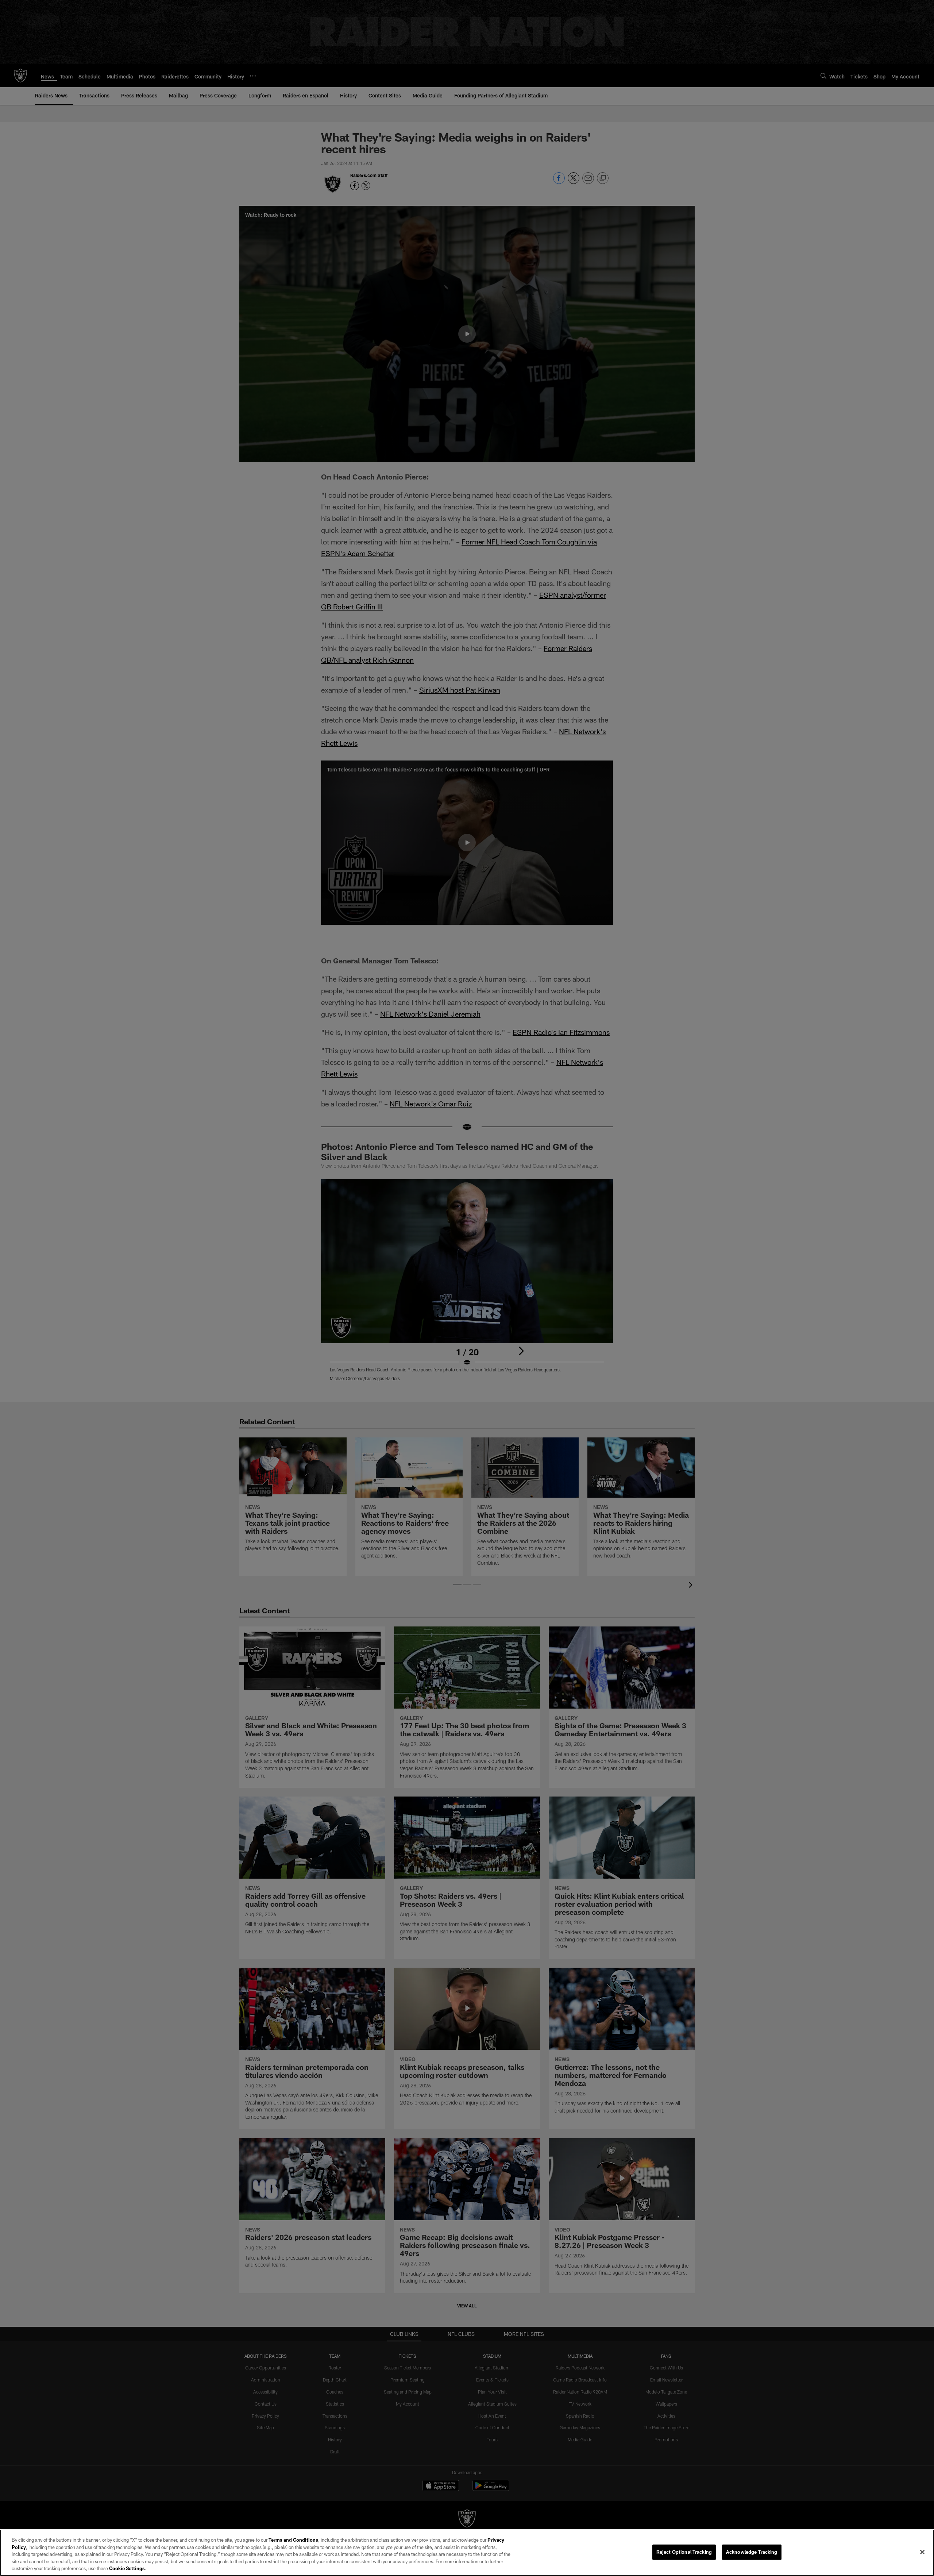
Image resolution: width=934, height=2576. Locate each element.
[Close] (922, 2552)
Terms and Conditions (293, 2540)
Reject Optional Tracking (684, 2552)
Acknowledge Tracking (752, 2552)
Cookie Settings (127, 2568)
